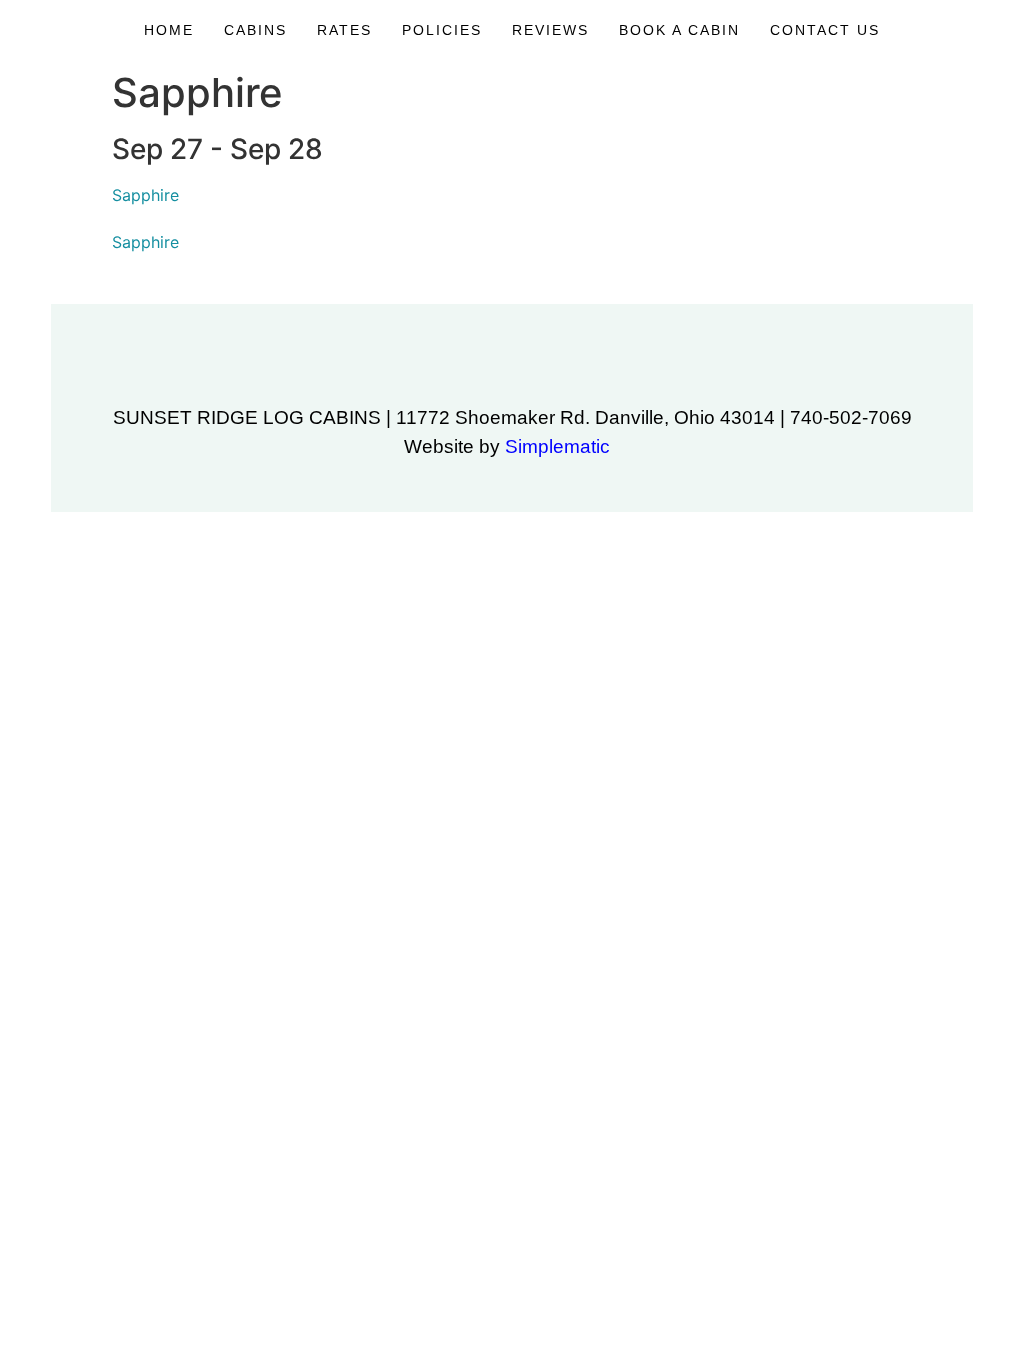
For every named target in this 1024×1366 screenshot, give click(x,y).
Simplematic (557, 446)
